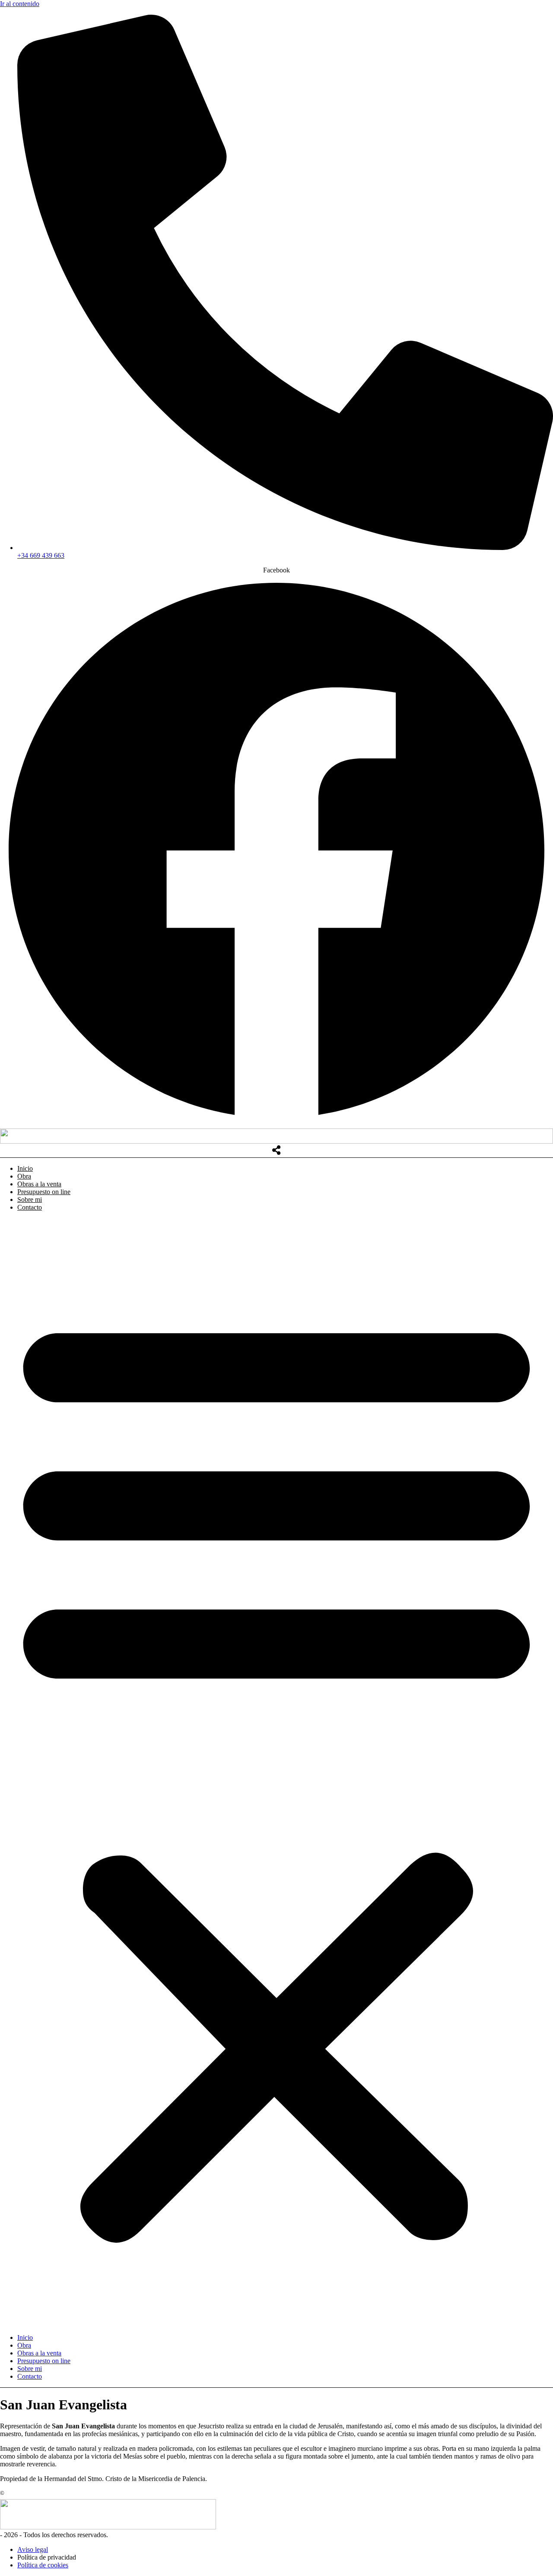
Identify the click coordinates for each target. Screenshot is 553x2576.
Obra (24, 1176)
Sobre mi (30, 1199)
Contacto (30, 1207)
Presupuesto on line (44, 1192)
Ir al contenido (20, 4)
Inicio (25, 1168)
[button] (276, 1773)
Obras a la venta (39, 1184)
